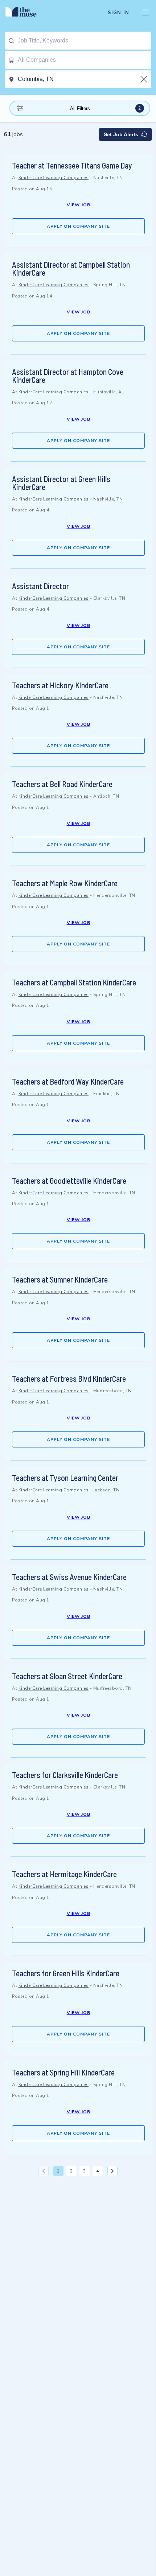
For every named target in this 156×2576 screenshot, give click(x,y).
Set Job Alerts (121, 134)
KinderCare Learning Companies (54, 178)
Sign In (118, 13)
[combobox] (84, 41)
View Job (79, 205)
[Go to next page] (112, 2171)
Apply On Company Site (78, 226)
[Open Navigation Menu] (145, 13)
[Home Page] (25, 13)
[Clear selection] (144, 79)
